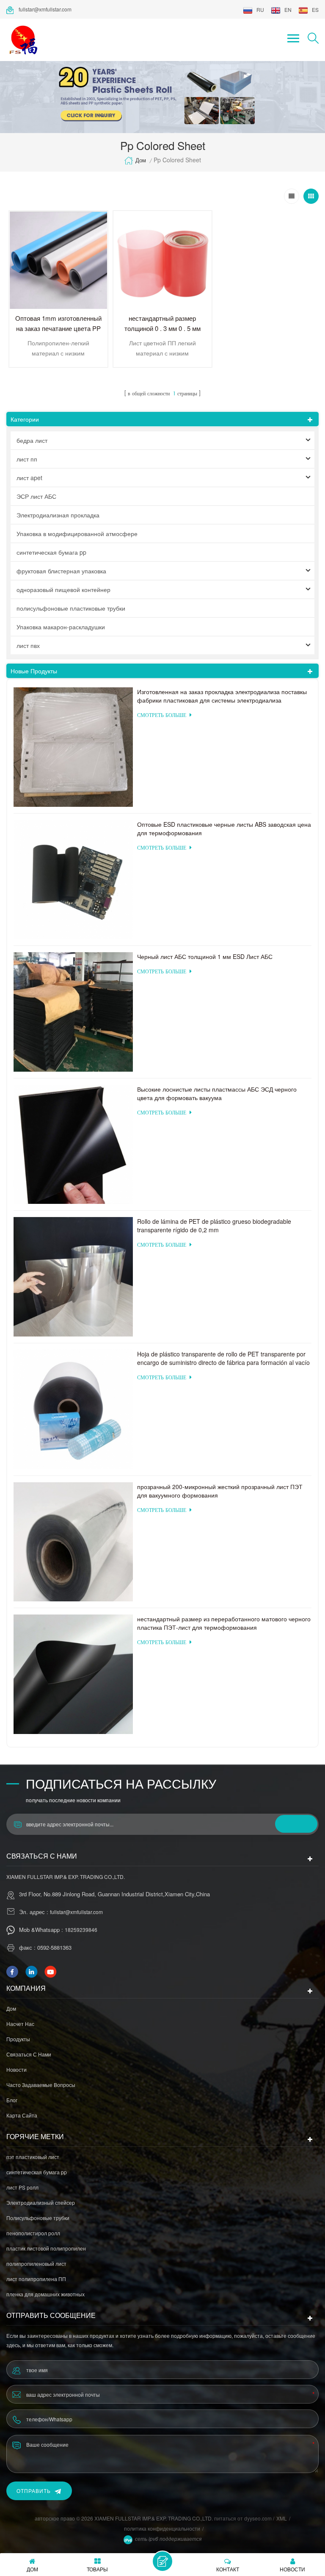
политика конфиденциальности (162, 2528)
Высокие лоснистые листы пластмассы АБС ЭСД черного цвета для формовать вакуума (217, 1093)
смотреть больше (162, 716)
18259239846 (81, 1930)
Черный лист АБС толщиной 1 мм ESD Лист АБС (205, 956)
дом (141, 160)
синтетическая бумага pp (51, 552)
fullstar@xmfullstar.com (45, 9)
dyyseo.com (259, 2518)
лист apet (29, 478)
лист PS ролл (22, 2187)
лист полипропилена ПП (36, 2279)
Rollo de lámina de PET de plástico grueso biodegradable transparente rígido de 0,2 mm (214, 1225)
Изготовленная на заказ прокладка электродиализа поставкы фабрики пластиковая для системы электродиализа (222, 696)
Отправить (34, 2491)
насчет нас (20, 2024)
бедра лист (32, 440)
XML (282, 2518)
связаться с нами (29, 2054)
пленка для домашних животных (45, 2294)
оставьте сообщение (162, 2561)
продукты (18, 2039)
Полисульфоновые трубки (38, 2218)
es (315, 10)
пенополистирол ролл (33, 2233)
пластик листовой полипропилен (46, 2248)
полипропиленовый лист (36, 2263)
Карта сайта (22, 2115)
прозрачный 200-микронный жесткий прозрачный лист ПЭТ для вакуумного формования (220, 1491)
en (288, 10)
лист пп (27, 459)
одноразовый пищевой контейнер (63, 589)
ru (260, 10)
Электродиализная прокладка (58, 515)
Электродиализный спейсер (41, 2202)
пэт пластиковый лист (33, 2157)
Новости (17, 2069)
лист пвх (28, 645)
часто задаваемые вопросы (41, 2085)
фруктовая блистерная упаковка (61, 571)
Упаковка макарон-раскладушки (61, 627)
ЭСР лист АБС (36, 496)
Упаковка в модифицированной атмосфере (77, 534)
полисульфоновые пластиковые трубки (71, 608)
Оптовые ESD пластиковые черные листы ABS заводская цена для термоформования (224, 828)
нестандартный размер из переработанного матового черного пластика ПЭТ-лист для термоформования (224, 1623)
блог (12, 2100)
